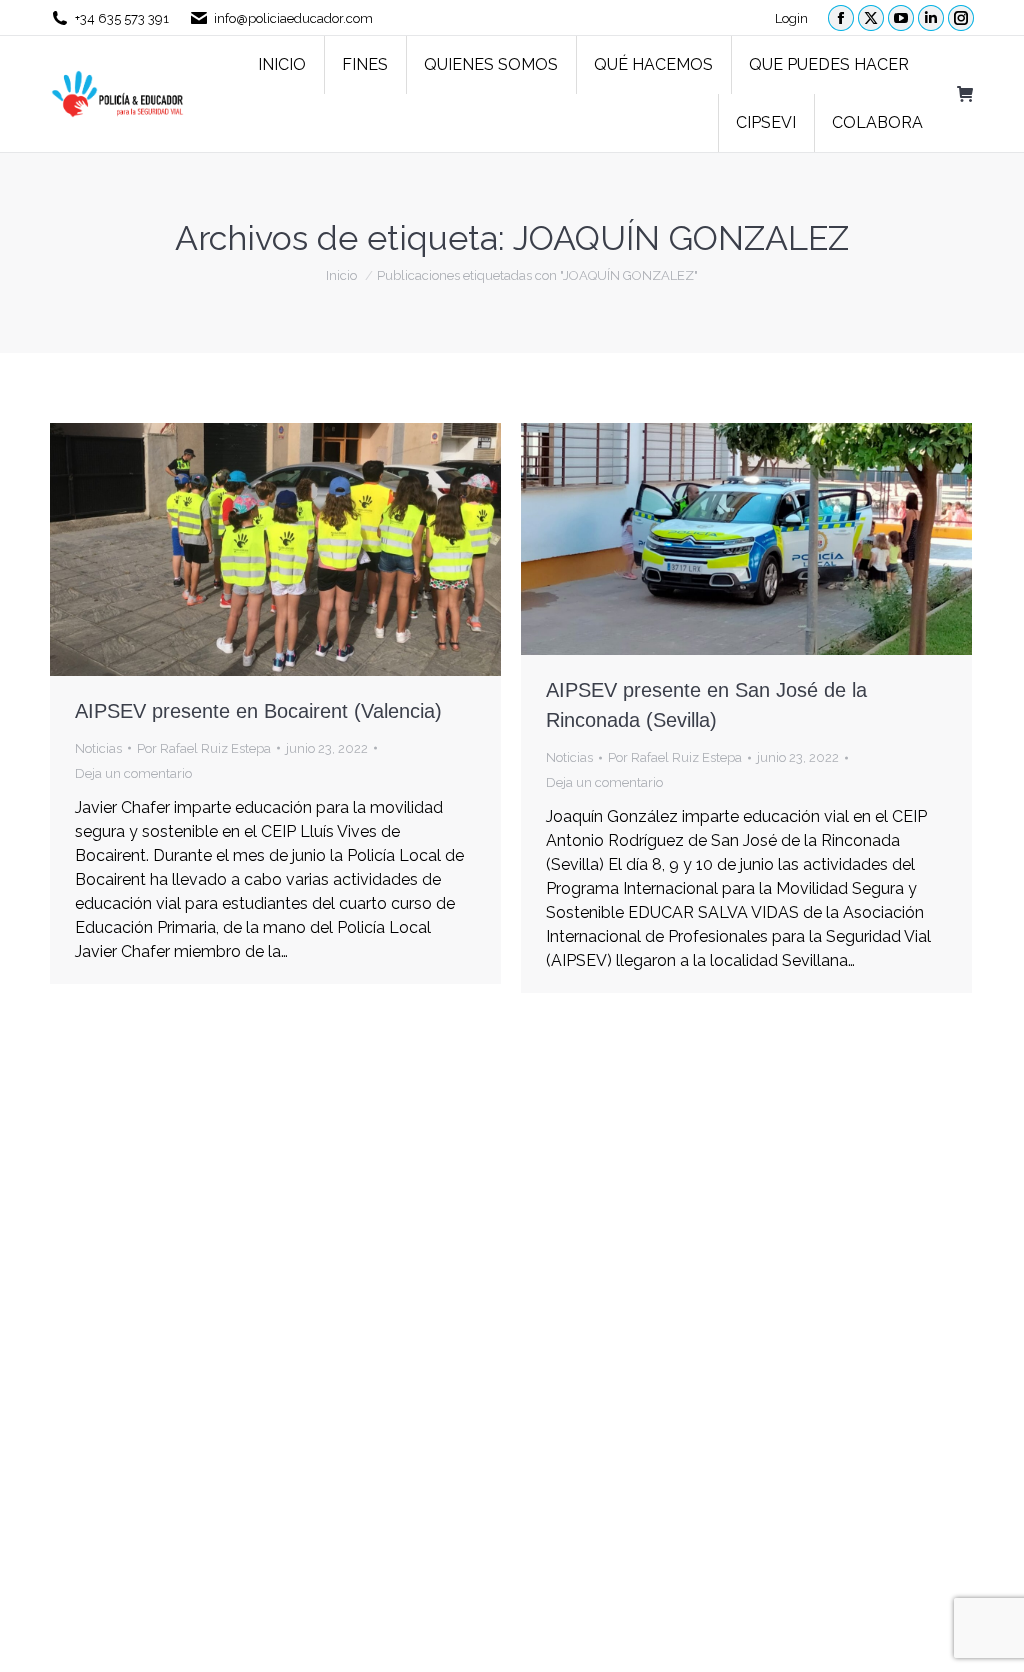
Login (791, 18)
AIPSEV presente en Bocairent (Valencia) (258, 711)
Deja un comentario (133, 773)
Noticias (98, 748)
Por (204, 748)
